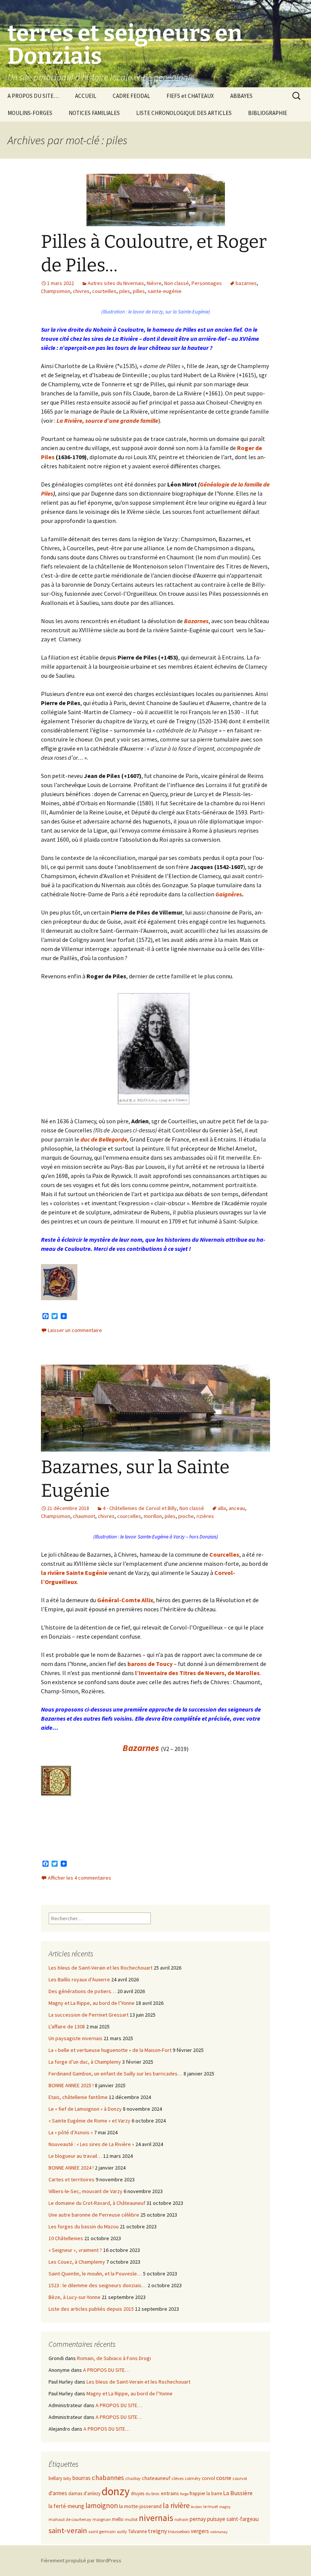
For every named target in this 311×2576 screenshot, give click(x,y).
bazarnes (246, 283)
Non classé (177, 283)
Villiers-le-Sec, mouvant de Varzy (86, 2191)
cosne (224, 2478)
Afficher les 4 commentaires (79, 1878)
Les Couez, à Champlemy (77, 2262)
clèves (177, 2478)
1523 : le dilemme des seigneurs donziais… (97, 2285)
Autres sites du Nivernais (116, 283)
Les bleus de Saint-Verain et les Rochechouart (101, 1968)
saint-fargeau (243, 2519)
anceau (237, 1508)
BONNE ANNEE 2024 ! (71, 2168)
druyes (137, 2493)
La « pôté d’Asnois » (71, 2132)
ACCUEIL (86, 96)
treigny (157, 2531)
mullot (131, 2519)
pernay (198, 2519)
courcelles (129, 1516)
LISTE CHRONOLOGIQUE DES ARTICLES (184, 113)
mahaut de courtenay (70, 2519)
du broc (152, 2493)
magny (225, 2507)
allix (222, 1508)
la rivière (176, 2505)
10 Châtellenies (66, 2238)
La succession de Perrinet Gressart (89, 2015)
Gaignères (229, 894)
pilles (139, 291)
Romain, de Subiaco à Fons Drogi (114, 2358)
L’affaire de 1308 (67, 2026)
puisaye (216, 2519)
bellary (55, 2478)
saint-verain (68, 2530)
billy (67, 2478)
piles (125, 291)
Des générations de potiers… (82, 1991)
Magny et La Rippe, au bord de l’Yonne (92, 2003)
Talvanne (137, 2531)
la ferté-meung (66, 2506)
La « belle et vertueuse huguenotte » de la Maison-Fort (110, 2050)
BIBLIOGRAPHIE (268, 113)
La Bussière (238, 2493)
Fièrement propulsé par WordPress (81, 2560)
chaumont (84, 1516)
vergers (200, 2531)
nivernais (156, 2518)
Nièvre (154, 283)
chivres (81, 291)
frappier (197, 2493)
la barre (214, 2493)
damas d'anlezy (84, 2493)
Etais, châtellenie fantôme (78, 2097)
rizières (205, 1516)
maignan (102, 2519)
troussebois (179, 2531)
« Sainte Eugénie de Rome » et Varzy (90, 2121)
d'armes (58, 2493)
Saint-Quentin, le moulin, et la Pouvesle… (95, 2274)
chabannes (108, 2478)
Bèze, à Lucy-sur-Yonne (75, 2297)
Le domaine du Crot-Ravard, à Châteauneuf (97, 2203)
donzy (116, 2491)
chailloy (133, 2478)
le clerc (196, 2507)
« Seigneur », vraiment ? (75, 2250)
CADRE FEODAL (131, 96)
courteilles (104, 291)
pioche (186, 1516)
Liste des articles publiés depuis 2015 (91, 2309)
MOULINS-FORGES (30, 113)
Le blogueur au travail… (75, 2156)
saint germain (102, 2531)
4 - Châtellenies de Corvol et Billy (140, 1508)
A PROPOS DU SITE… (33, 96)
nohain (181, 2519)
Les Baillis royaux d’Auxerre (79, 1979)
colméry (193, 2478)
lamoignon (102, 2505)
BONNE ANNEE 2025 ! (71, 2085)
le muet (211, 2506)
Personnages (207, 283)
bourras (82, 2478)
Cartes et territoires (71, 2179)
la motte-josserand (140, 2506)
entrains (170, 2493)
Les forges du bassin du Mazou (84, 2226)
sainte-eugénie (165, 291)
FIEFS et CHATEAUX (190, 96)
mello (118, 2519)
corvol (208, 2478)
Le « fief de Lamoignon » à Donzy (85, 2109)
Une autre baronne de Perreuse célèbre (94, 2215)
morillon (153, 1516)
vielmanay (219, 2532)
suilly (122, 2531)
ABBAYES (241, 96)
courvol (240, 2478)
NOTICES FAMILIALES (94, 113)
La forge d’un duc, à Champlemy (85, 2062)
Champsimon (56, 291)
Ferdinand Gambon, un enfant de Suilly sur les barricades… (115, 2074)
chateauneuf (156, 2478)
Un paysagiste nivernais (75, 2038)
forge (184, 2494)
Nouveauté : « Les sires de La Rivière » (91, 2144)
